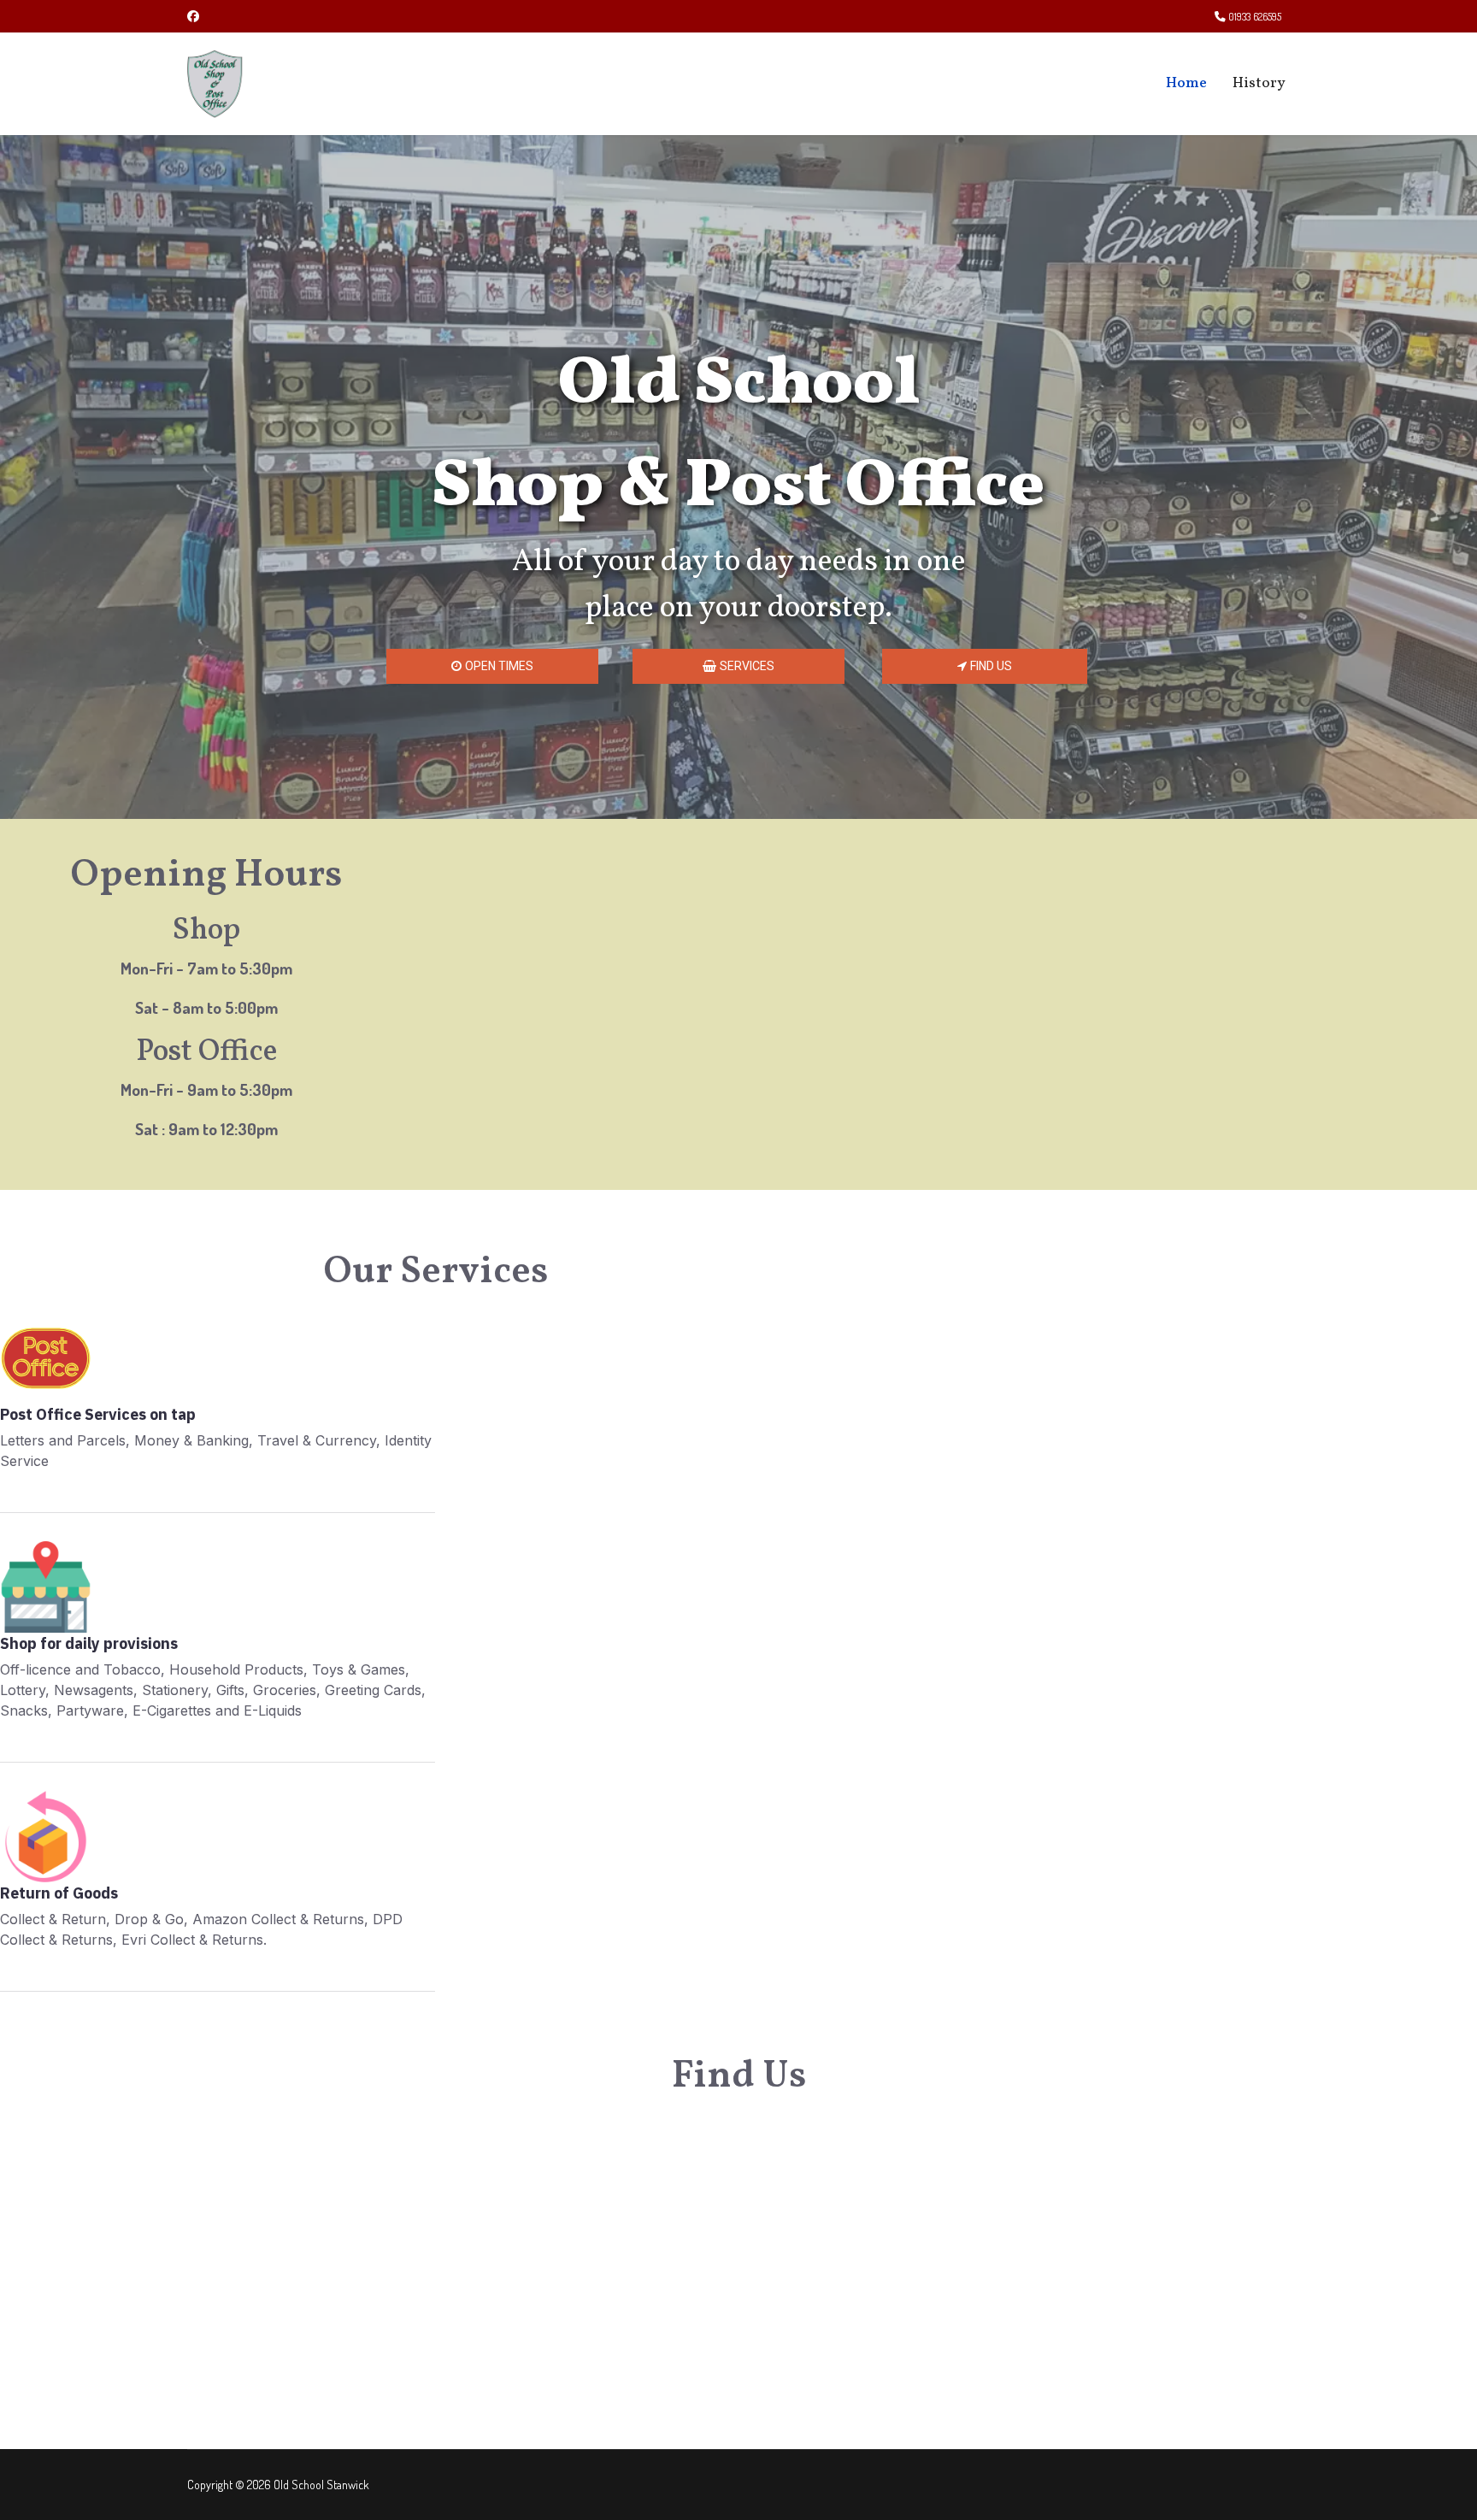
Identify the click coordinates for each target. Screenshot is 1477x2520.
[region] (738, 477)
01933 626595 (1255, 16)
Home (1186, 83)
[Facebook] (193, 16)
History (1259, 83)
